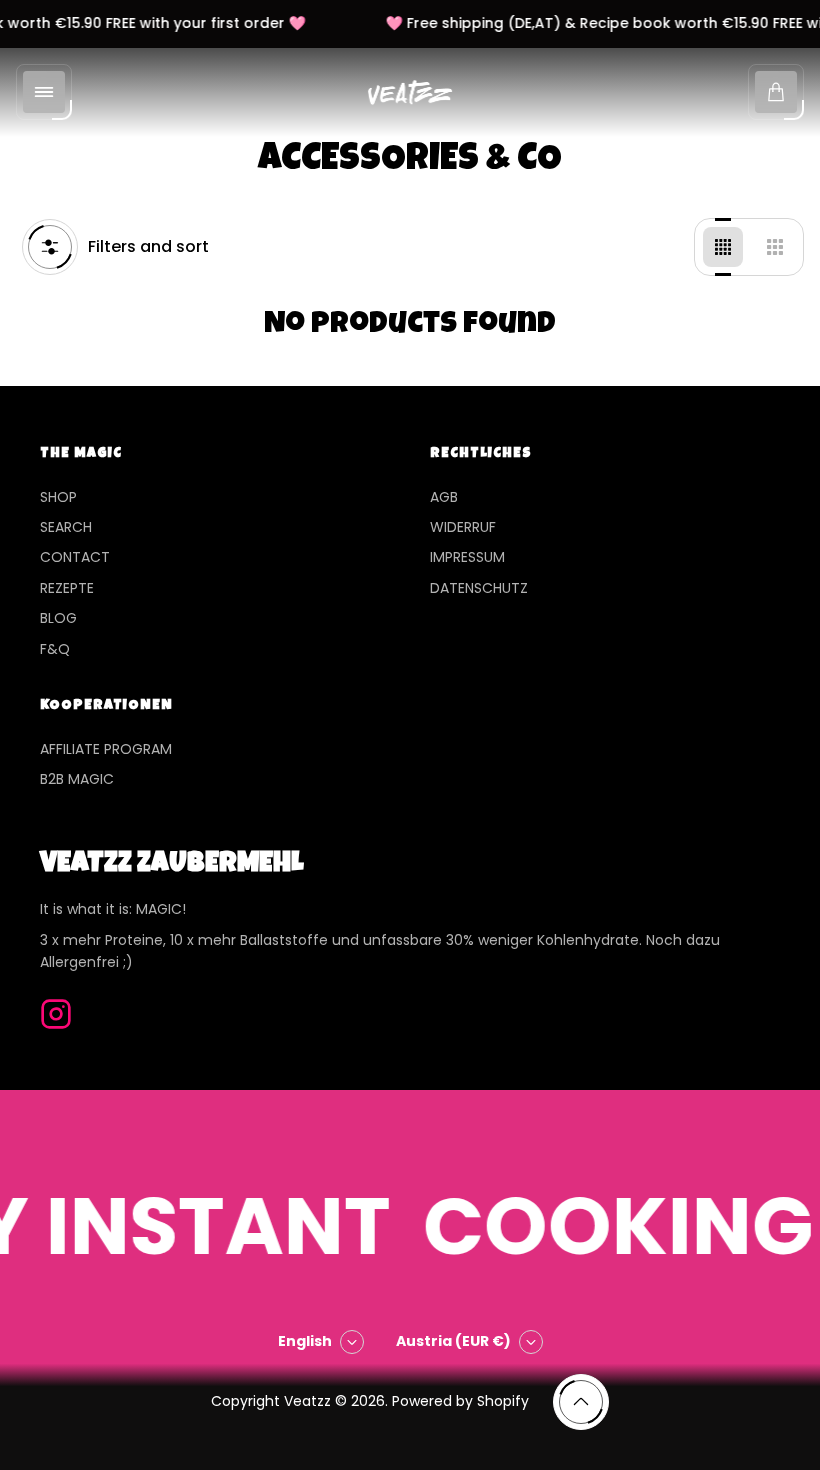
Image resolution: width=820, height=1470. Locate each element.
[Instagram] (56, 1014)
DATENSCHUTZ (479, 588)
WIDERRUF (463, 527)
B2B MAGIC (77, 779)
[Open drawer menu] (44, 92)
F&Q (55, 649)
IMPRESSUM (467, 557)
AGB (444, 497)
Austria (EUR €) (453, 1341)
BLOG (58, 618)
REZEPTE (67, 588)
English (305, 1341)
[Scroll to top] (581, 1402)
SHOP (58, 497)
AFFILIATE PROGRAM (106, 749)
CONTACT (75, 557)
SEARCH (66, 527)
